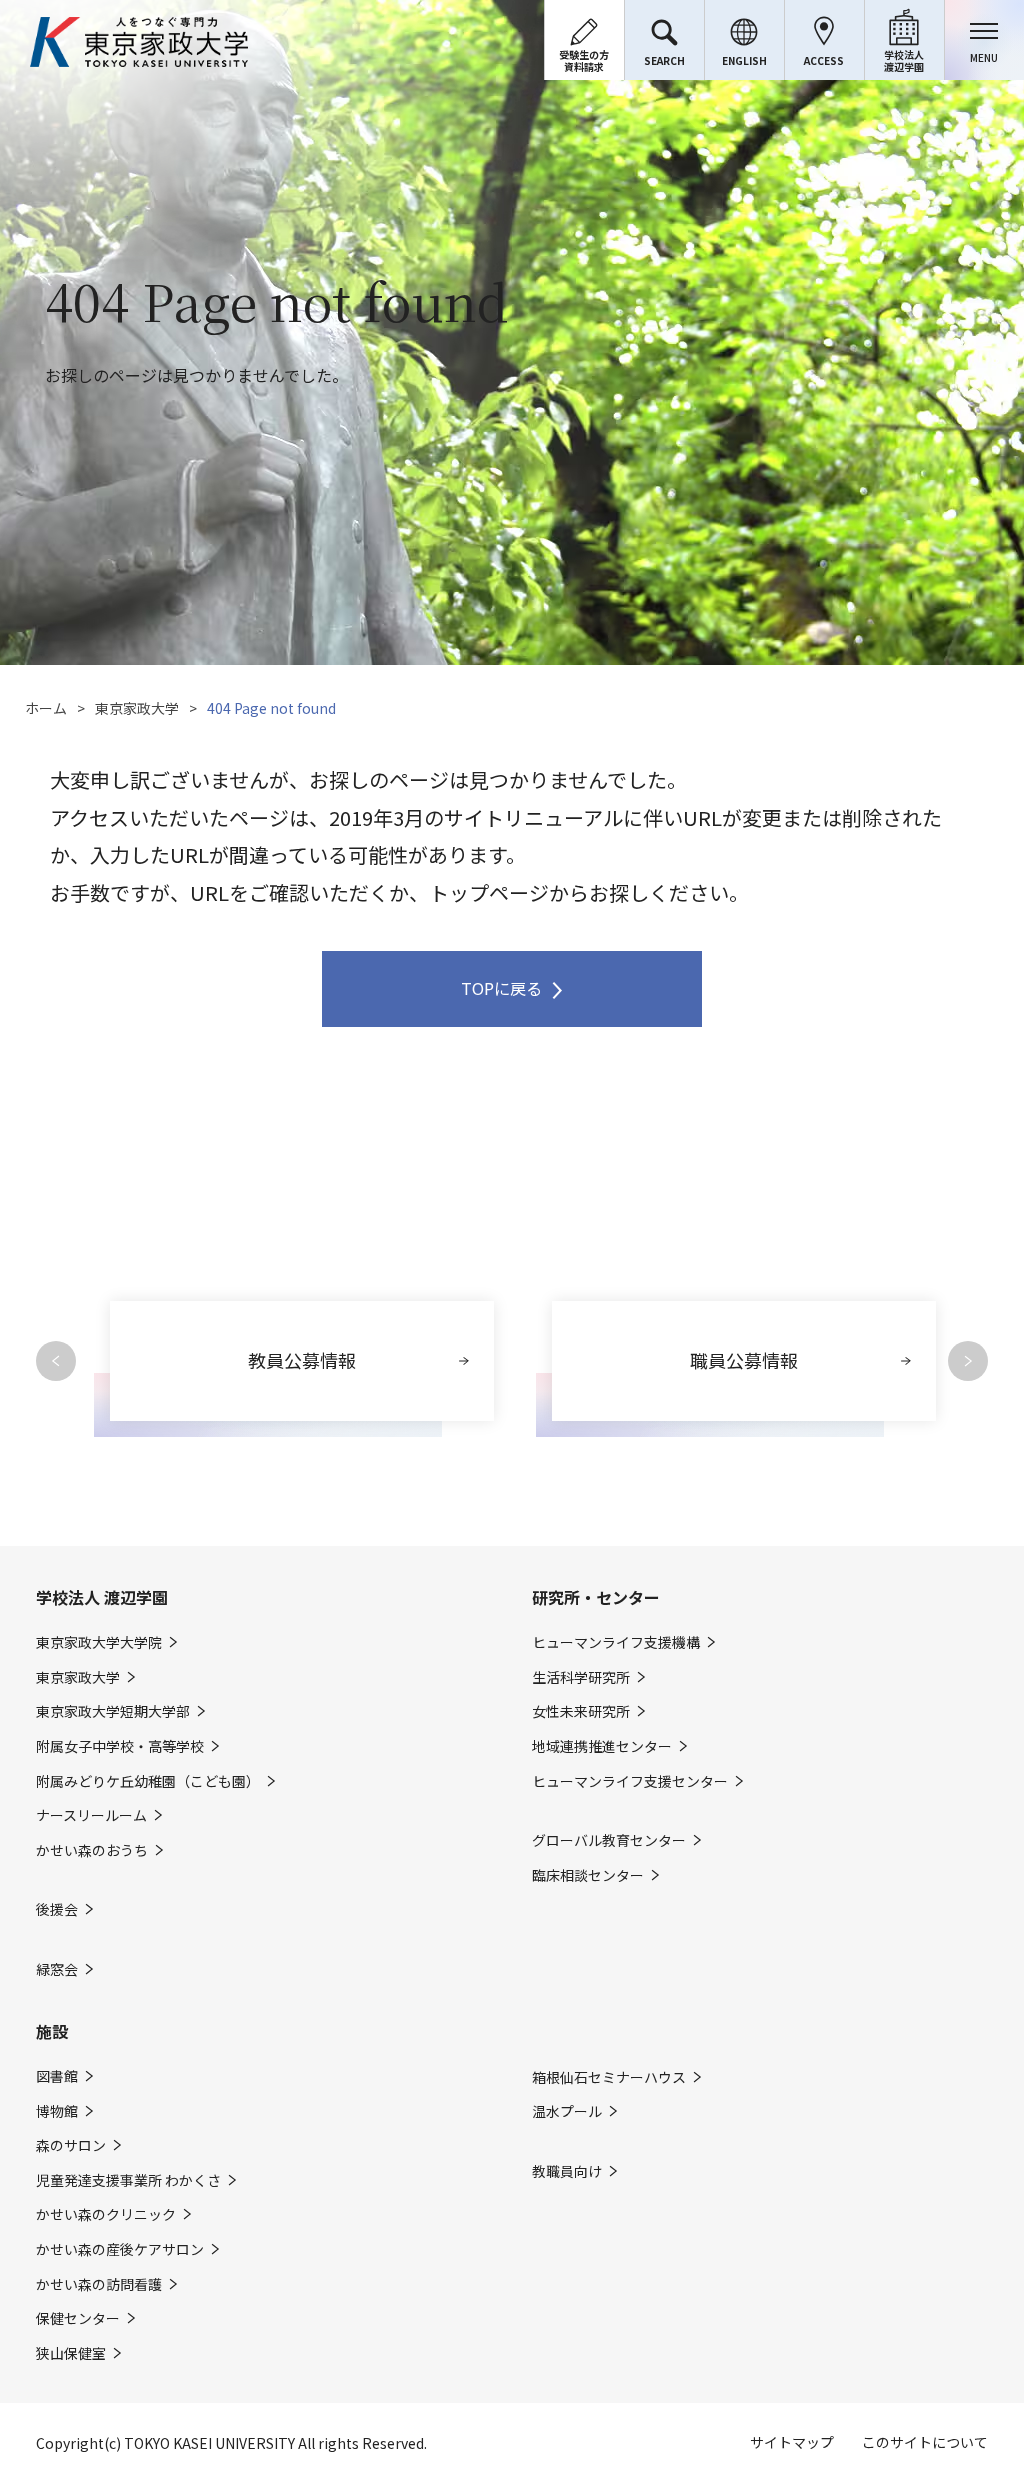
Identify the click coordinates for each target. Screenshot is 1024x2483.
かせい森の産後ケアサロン (120, 2249)
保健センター (78, 2318)
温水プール (567, 2111)
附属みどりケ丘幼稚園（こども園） (148, 1781)
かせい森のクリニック (106, 2214)
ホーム (46, 708)
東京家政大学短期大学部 (113, 1711)
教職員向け (567, 2171)
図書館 (57, 2076)
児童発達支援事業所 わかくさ (128, 2180)
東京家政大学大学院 (99, 1642)
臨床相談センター (588, 1875)
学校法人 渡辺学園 (102, 1597)
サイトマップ (792, 2442)
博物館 (57, 2111)
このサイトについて (925, 2442)
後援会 (57, 1909)
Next (968, 1361)
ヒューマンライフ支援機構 (616, 1642)
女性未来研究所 (581, 1711)
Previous (56, 1361)
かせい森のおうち (92, 1850)
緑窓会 (57, 1969)
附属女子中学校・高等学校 (120, 1746)
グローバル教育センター (609, 1840)
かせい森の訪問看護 (99, 2284)
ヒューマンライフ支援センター (630, 1781)
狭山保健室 (71, 2353)
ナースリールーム (91, 1815)
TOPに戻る (501, 988)
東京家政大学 (137, 708)
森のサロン (71, 2145)
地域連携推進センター (602, 1746)
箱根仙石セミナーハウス (609, 2077)
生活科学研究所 (581, 1677)
